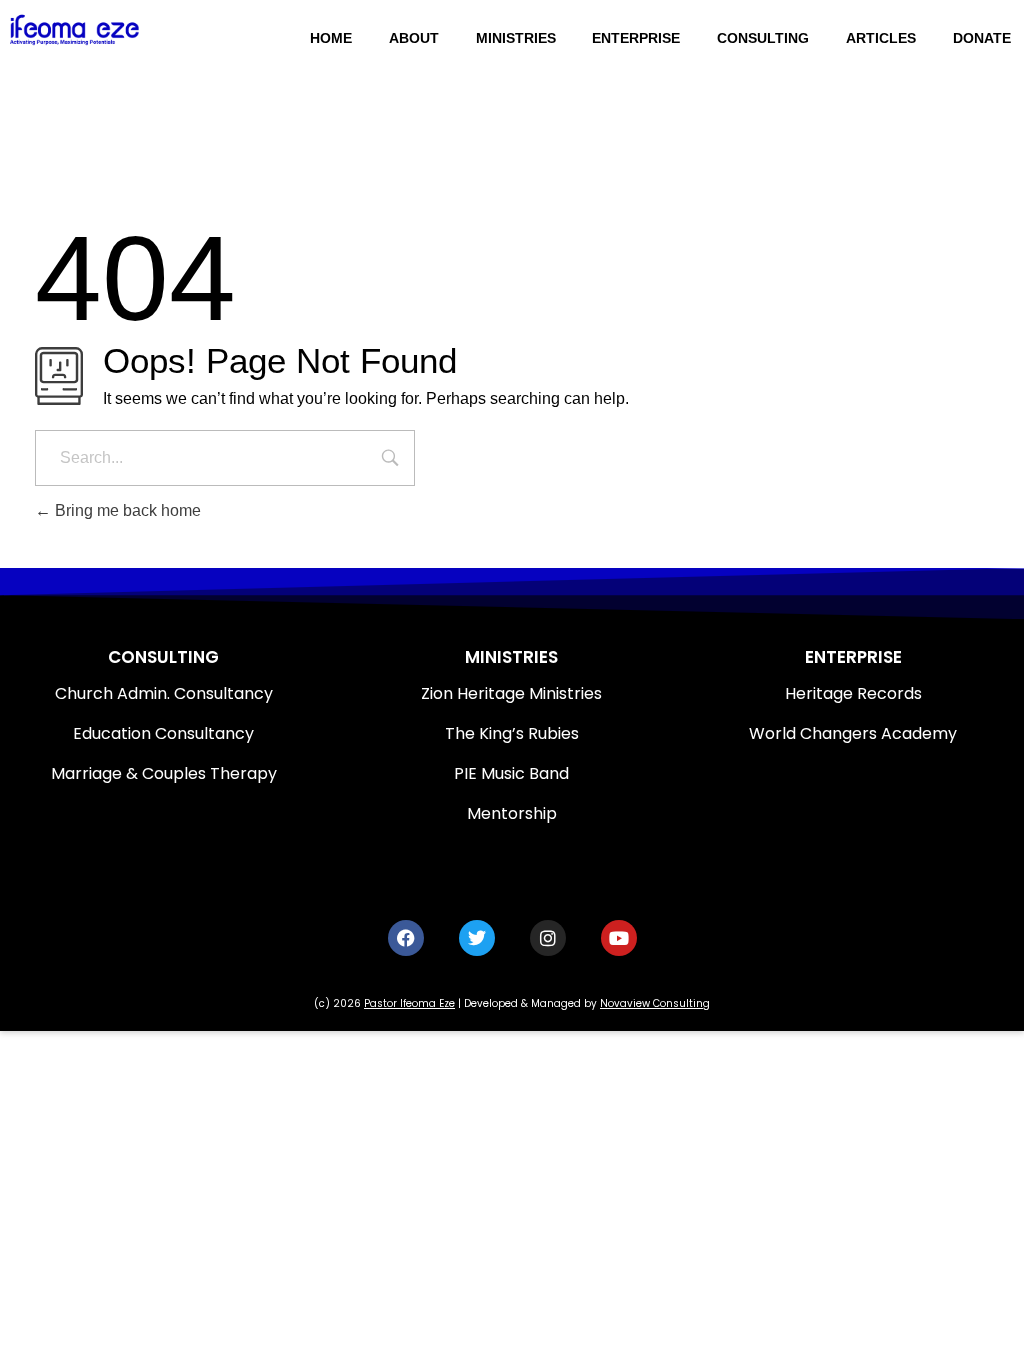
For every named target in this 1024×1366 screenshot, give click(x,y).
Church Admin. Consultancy (164, 693)
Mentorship (512, 813)
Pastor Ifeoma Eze (409, 1003)
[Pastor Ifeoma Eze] (109, 29)
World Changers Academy (853, 733)
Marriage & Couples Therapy (164, 773)
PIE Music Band (511, 773)
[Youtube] (619, 938)
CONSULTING (163, 657)
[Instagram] (548, 938)
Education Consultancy (163, 733)
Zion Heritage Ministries (511, 693)
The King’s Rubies (512, 733)
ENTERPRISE (853, 657)
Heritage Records (853, 693)
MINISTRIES (511, 657)
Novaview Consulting (655, 1003)
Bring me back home (126, 510)
